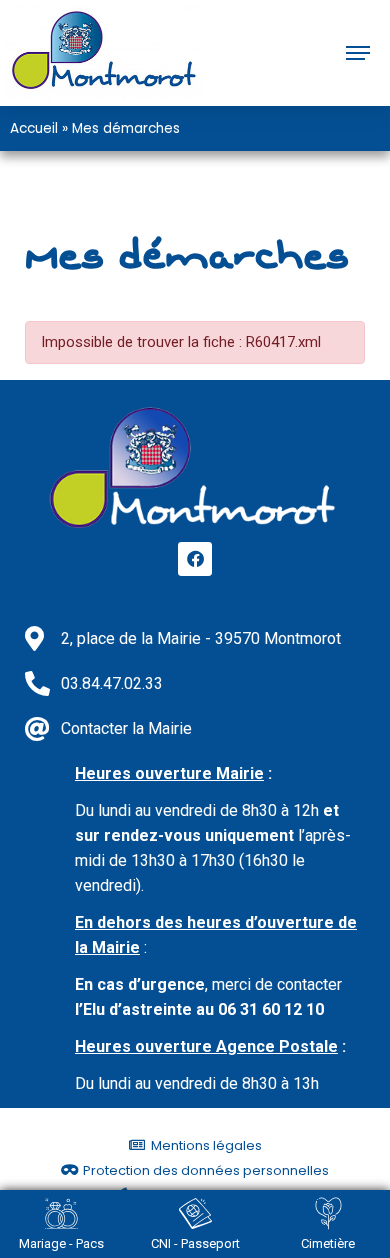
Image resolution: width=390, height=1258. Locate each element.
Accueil (34, 128)
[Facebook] (195, 559)
